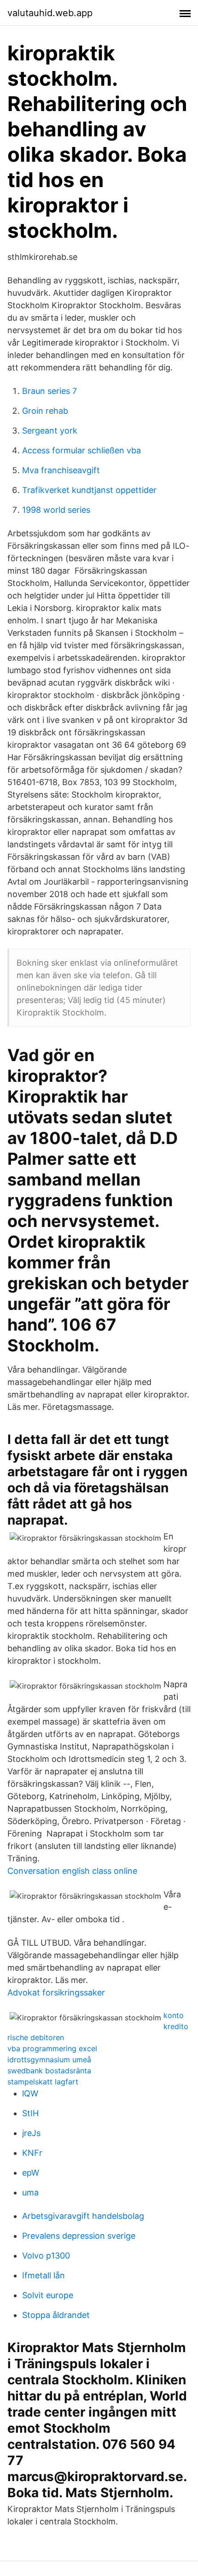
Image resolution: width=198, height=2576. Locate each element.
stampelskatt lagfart (43, 2082)
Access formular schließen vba (82, 450)
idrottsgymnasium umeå (49, 2060)
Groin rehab (45, 411)
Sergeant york (50, 431)
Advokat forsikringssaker (56, 1992)
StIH (30, 2113)
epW (31, 2173)
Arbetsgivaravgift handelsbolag (83, 2216)
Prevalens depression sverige (79, 2236)
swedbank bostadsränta (49, 2071)
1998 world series (56, 510)
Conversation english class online (72, 1871)
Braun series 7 (49, 391)
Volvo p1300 (46, 2256)
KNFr (32, 2153)
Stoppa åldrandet (56, 2315)
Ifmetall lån (44, 2275)
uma (30, 2192)
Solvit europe (48, 2295)
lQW (30, 2093)
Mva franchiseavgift (61, 470)
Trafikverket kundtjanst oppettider (89, 490)
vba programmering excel (52, 2048)
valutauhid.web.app (50, 13)
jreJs (31, 2133)
